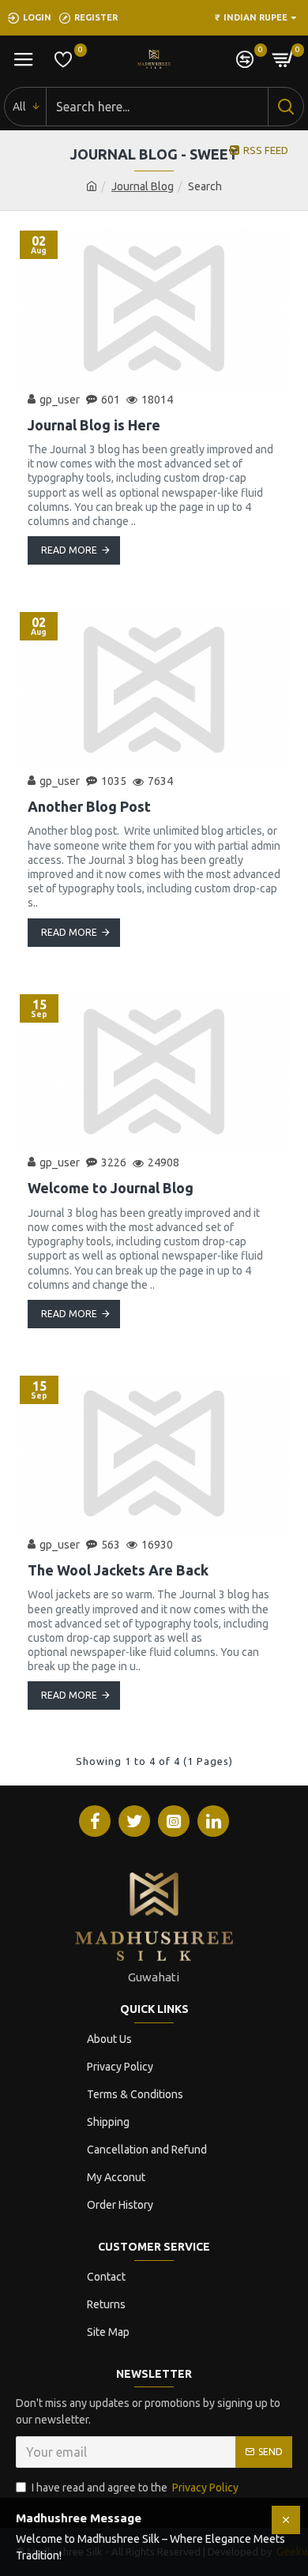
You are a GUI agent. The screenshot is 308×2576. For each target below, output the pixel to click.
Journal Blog (143, 186)
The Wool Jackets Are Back (118, 1570)
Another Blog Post (89, 806)
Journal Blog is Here (94, 425)
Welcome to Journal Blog (111, 1188)
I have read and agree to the (135, 2488)
